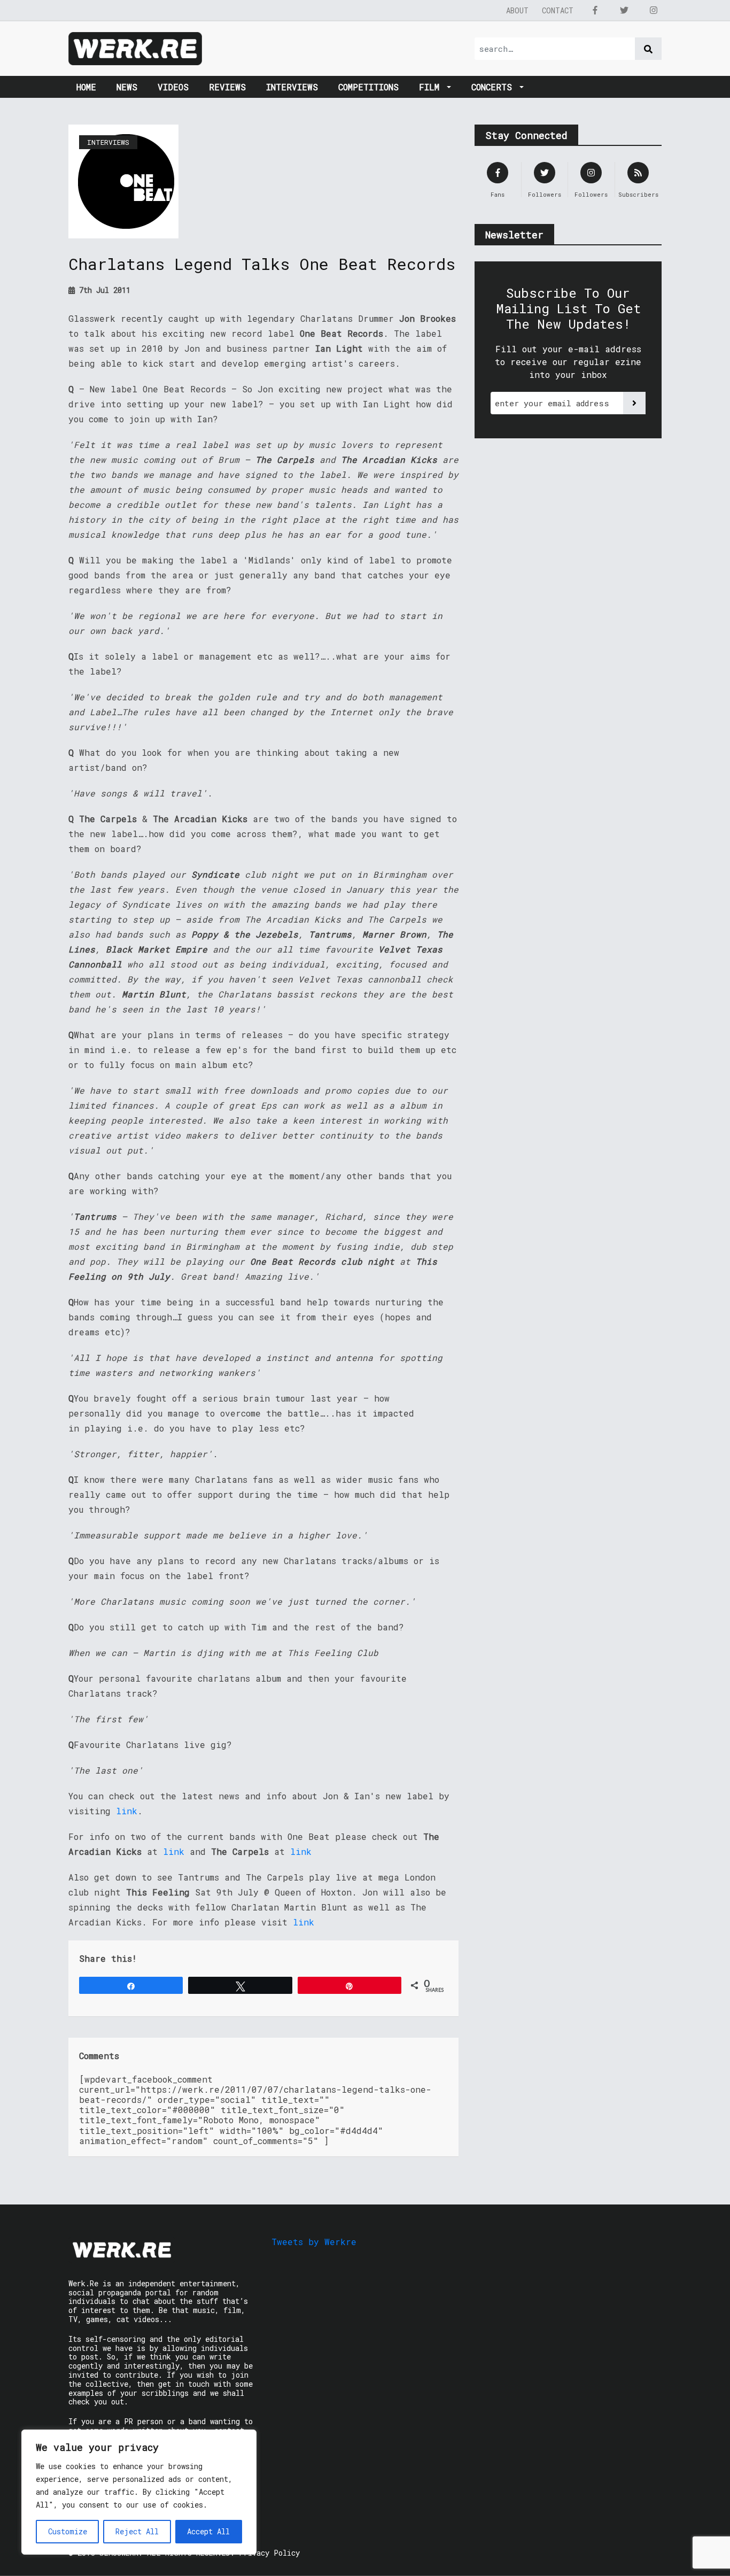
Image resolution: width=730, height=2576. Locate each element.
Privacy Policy (269, 2553)
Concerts (494, 87)
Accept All (208, 2531)
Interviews (292, 87)
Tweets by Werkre (314, 2242)
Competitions (368, 87)
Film (432, 87)
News (127, 87)
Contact (558, 10)
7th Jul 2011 (103, 290)
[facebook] (595, 10)
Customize (68, 2531)
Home (86, 87)
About (517, 10)
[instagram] (654, 10)
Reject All (137, 2531)
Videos (173, 87)
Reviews (227, 87)
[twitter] (624, 10)
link (127, 1811)
